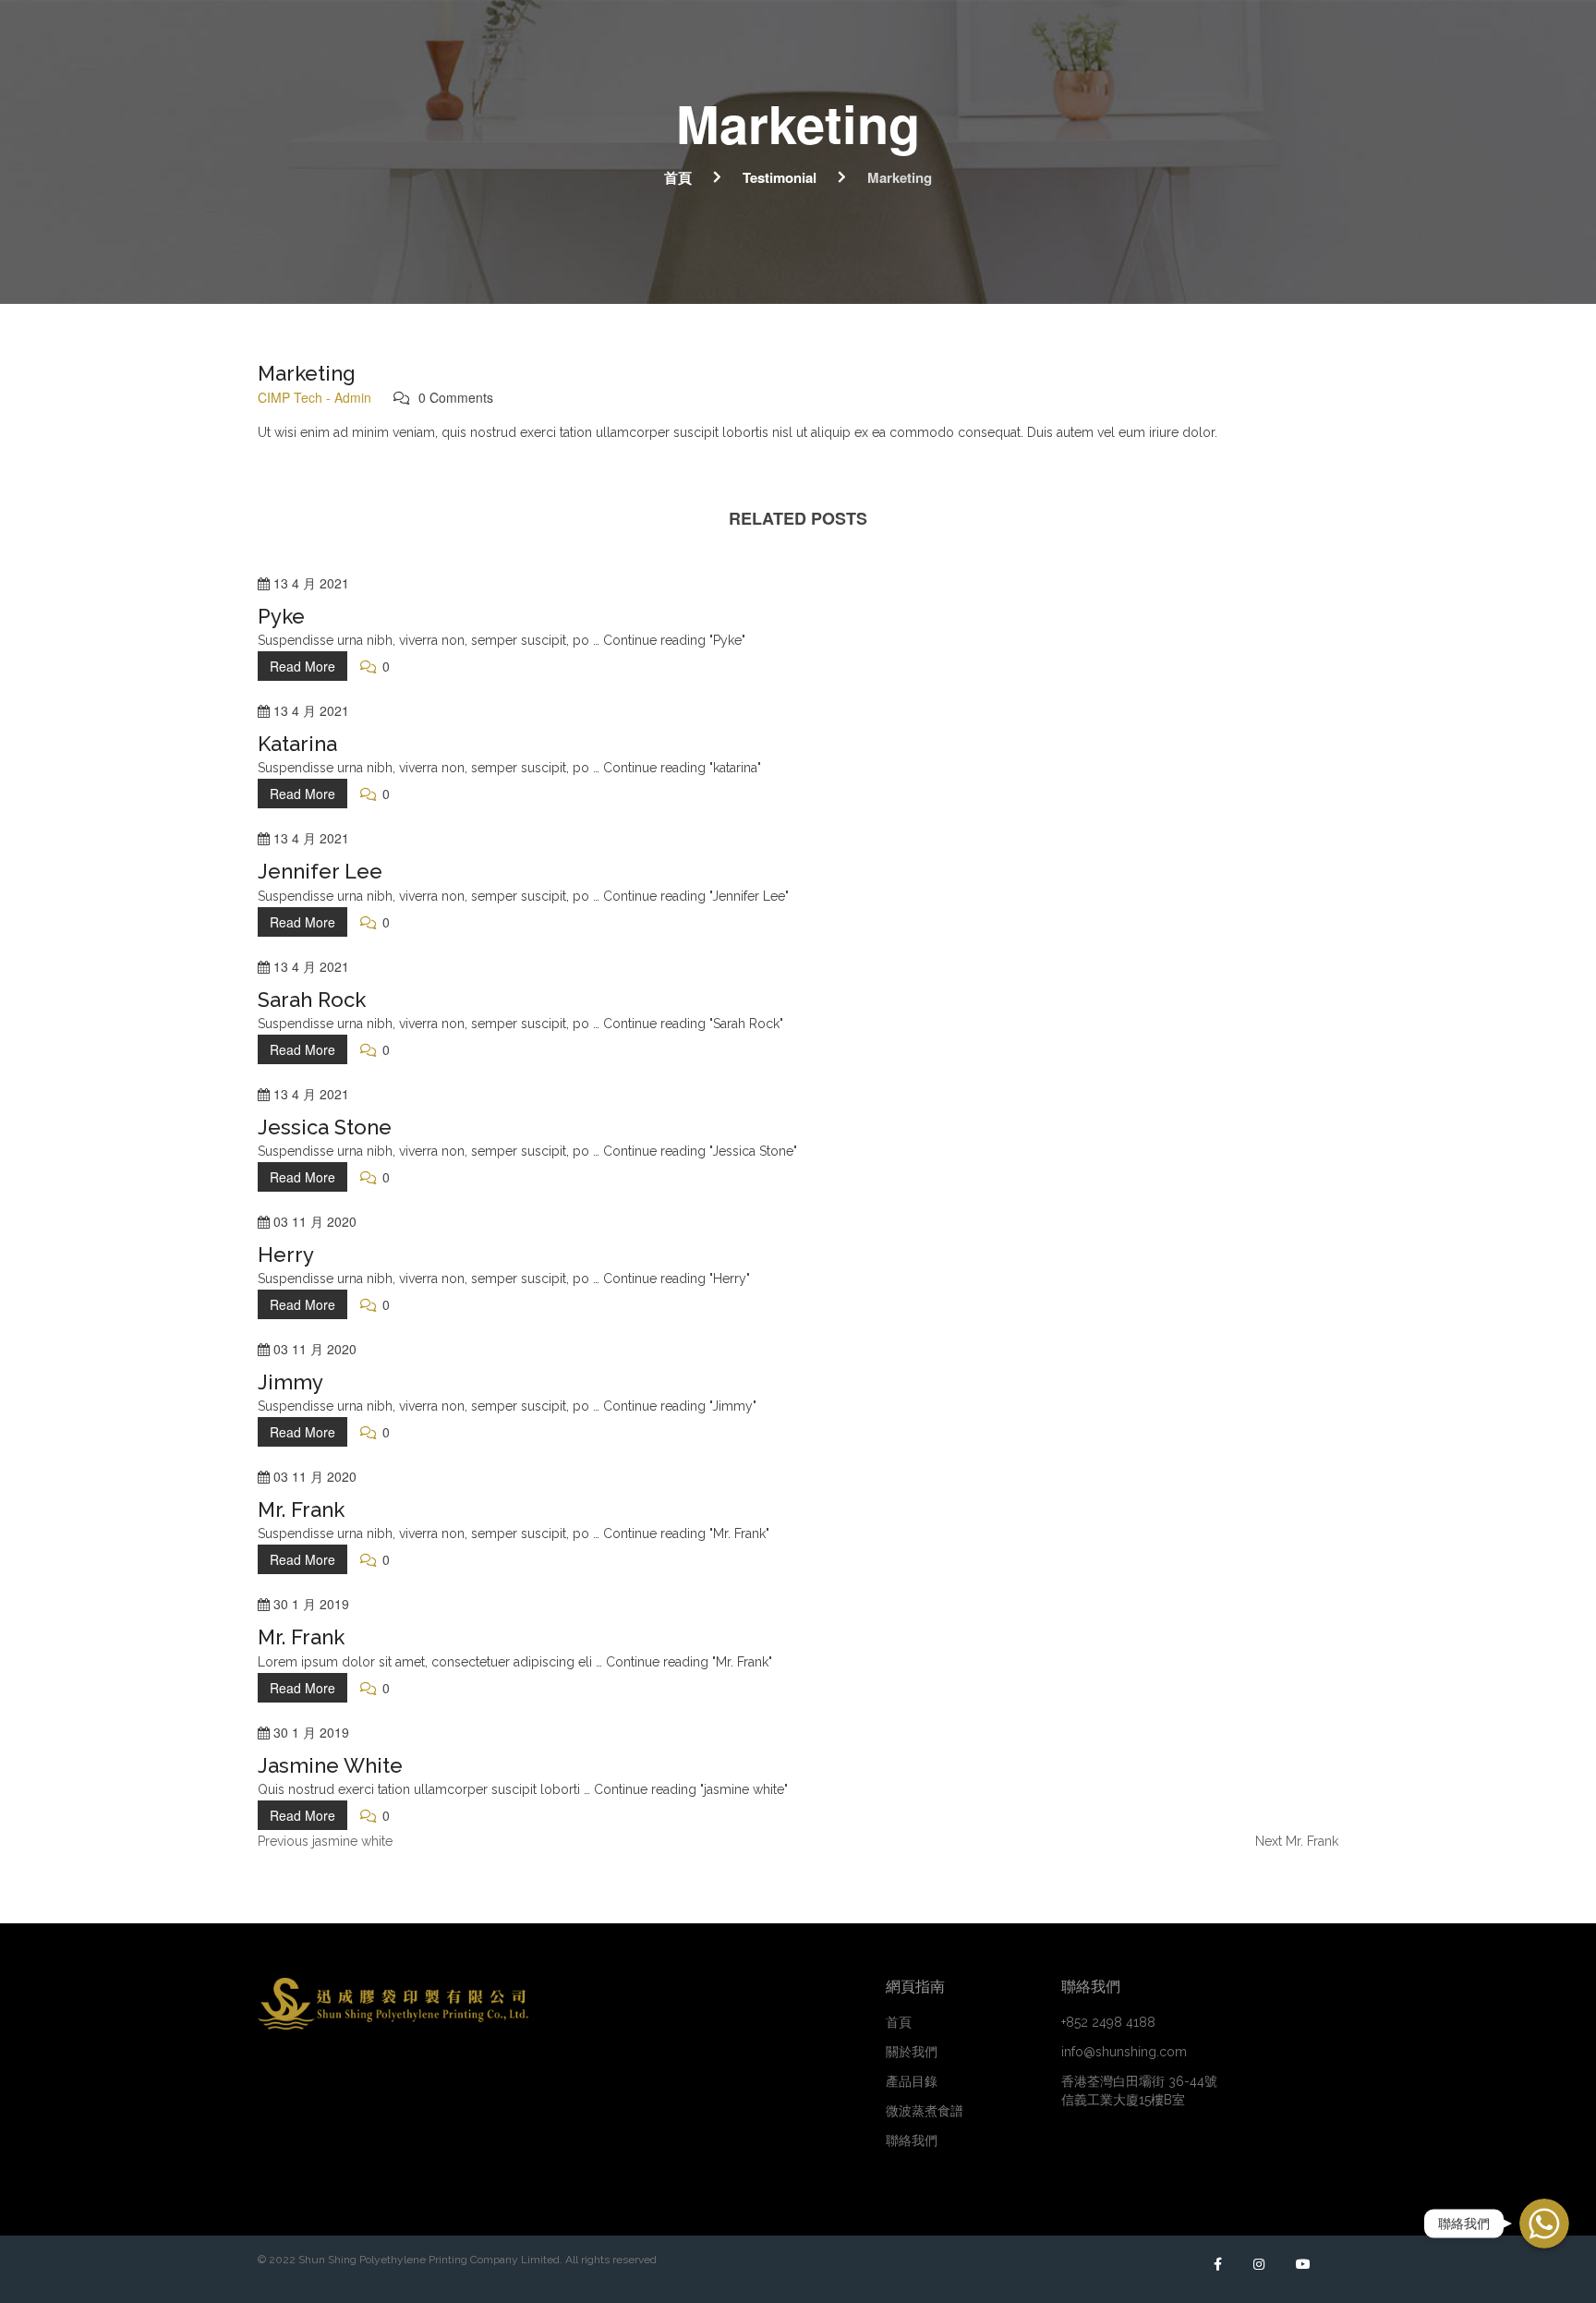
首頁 (678, 177)
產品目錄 (912, 2081)
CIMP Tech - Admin (314, 397)
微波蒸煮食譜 (925, 2111)
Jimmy (290, 1382)
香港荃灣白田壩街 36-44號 (1139, 2091)
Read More (302, 666)
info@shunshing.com (1124, 2052)
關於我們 (912, 2052)
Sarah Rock (312, 1000)
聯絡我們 (912, 2140)
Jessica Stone (325, 1127)
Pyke (281, 616)
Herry (286, 1255)
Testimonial (780, 177)
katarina (297, 744)
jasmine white (330, 1765)
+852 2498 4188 (1108, 2022)
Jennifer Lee (320, 871)
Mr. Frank (301, 1509)
